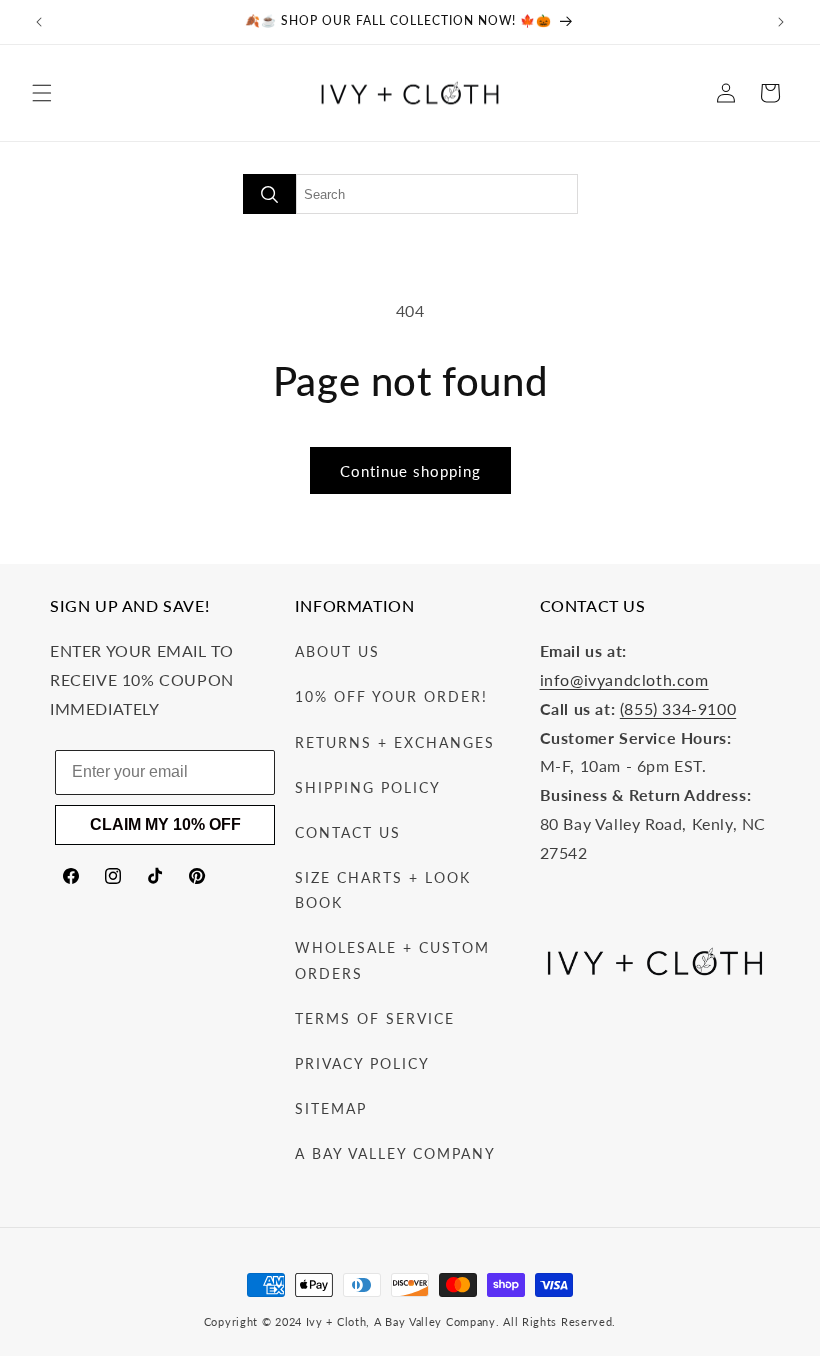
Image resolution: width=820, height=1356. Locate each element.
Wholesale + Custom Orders (392, 960)
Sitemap (331, 1108)
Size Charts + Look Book (383, 890)
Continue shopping (410, 471)
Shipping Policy (368, 787)
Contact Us (348, 832)
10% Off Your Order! (391, 696)
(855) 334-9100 (678, 708)
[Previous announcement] (39, 22)
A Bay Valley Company (395, 1153)
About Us (337, 651)
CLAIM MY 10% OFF (165, 824)
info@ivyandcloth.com (624, 679)
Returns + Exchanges (395, 742)
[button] (42, 93)
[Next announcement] (781, 22)
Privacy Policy (362, 1063)
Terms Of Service (375, 1018)
